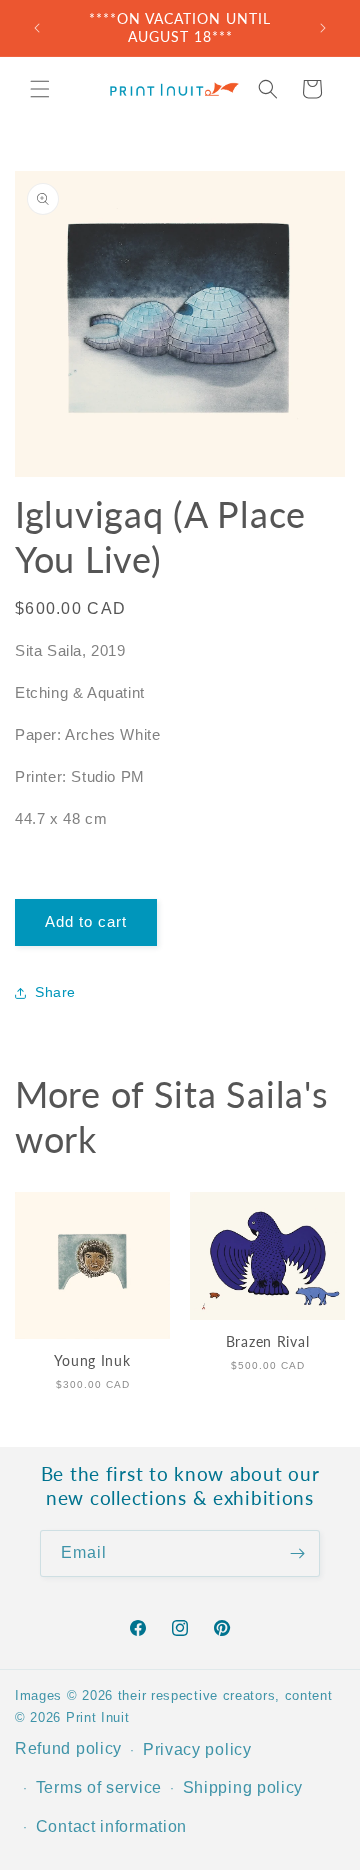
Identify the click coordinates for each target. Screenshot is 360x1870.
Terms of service (99, 1787)
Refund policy (68, 1748)
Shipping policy (243, 1787)
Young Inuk (92, 1360)
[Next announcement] (323, 28)
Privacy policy (197, 1749)
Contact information (111, 1826)
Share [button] (55, 992)
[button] (40, 89)
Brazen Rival (268, 1341)
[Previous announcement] (37, 28)
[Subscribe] (297, 1553)
